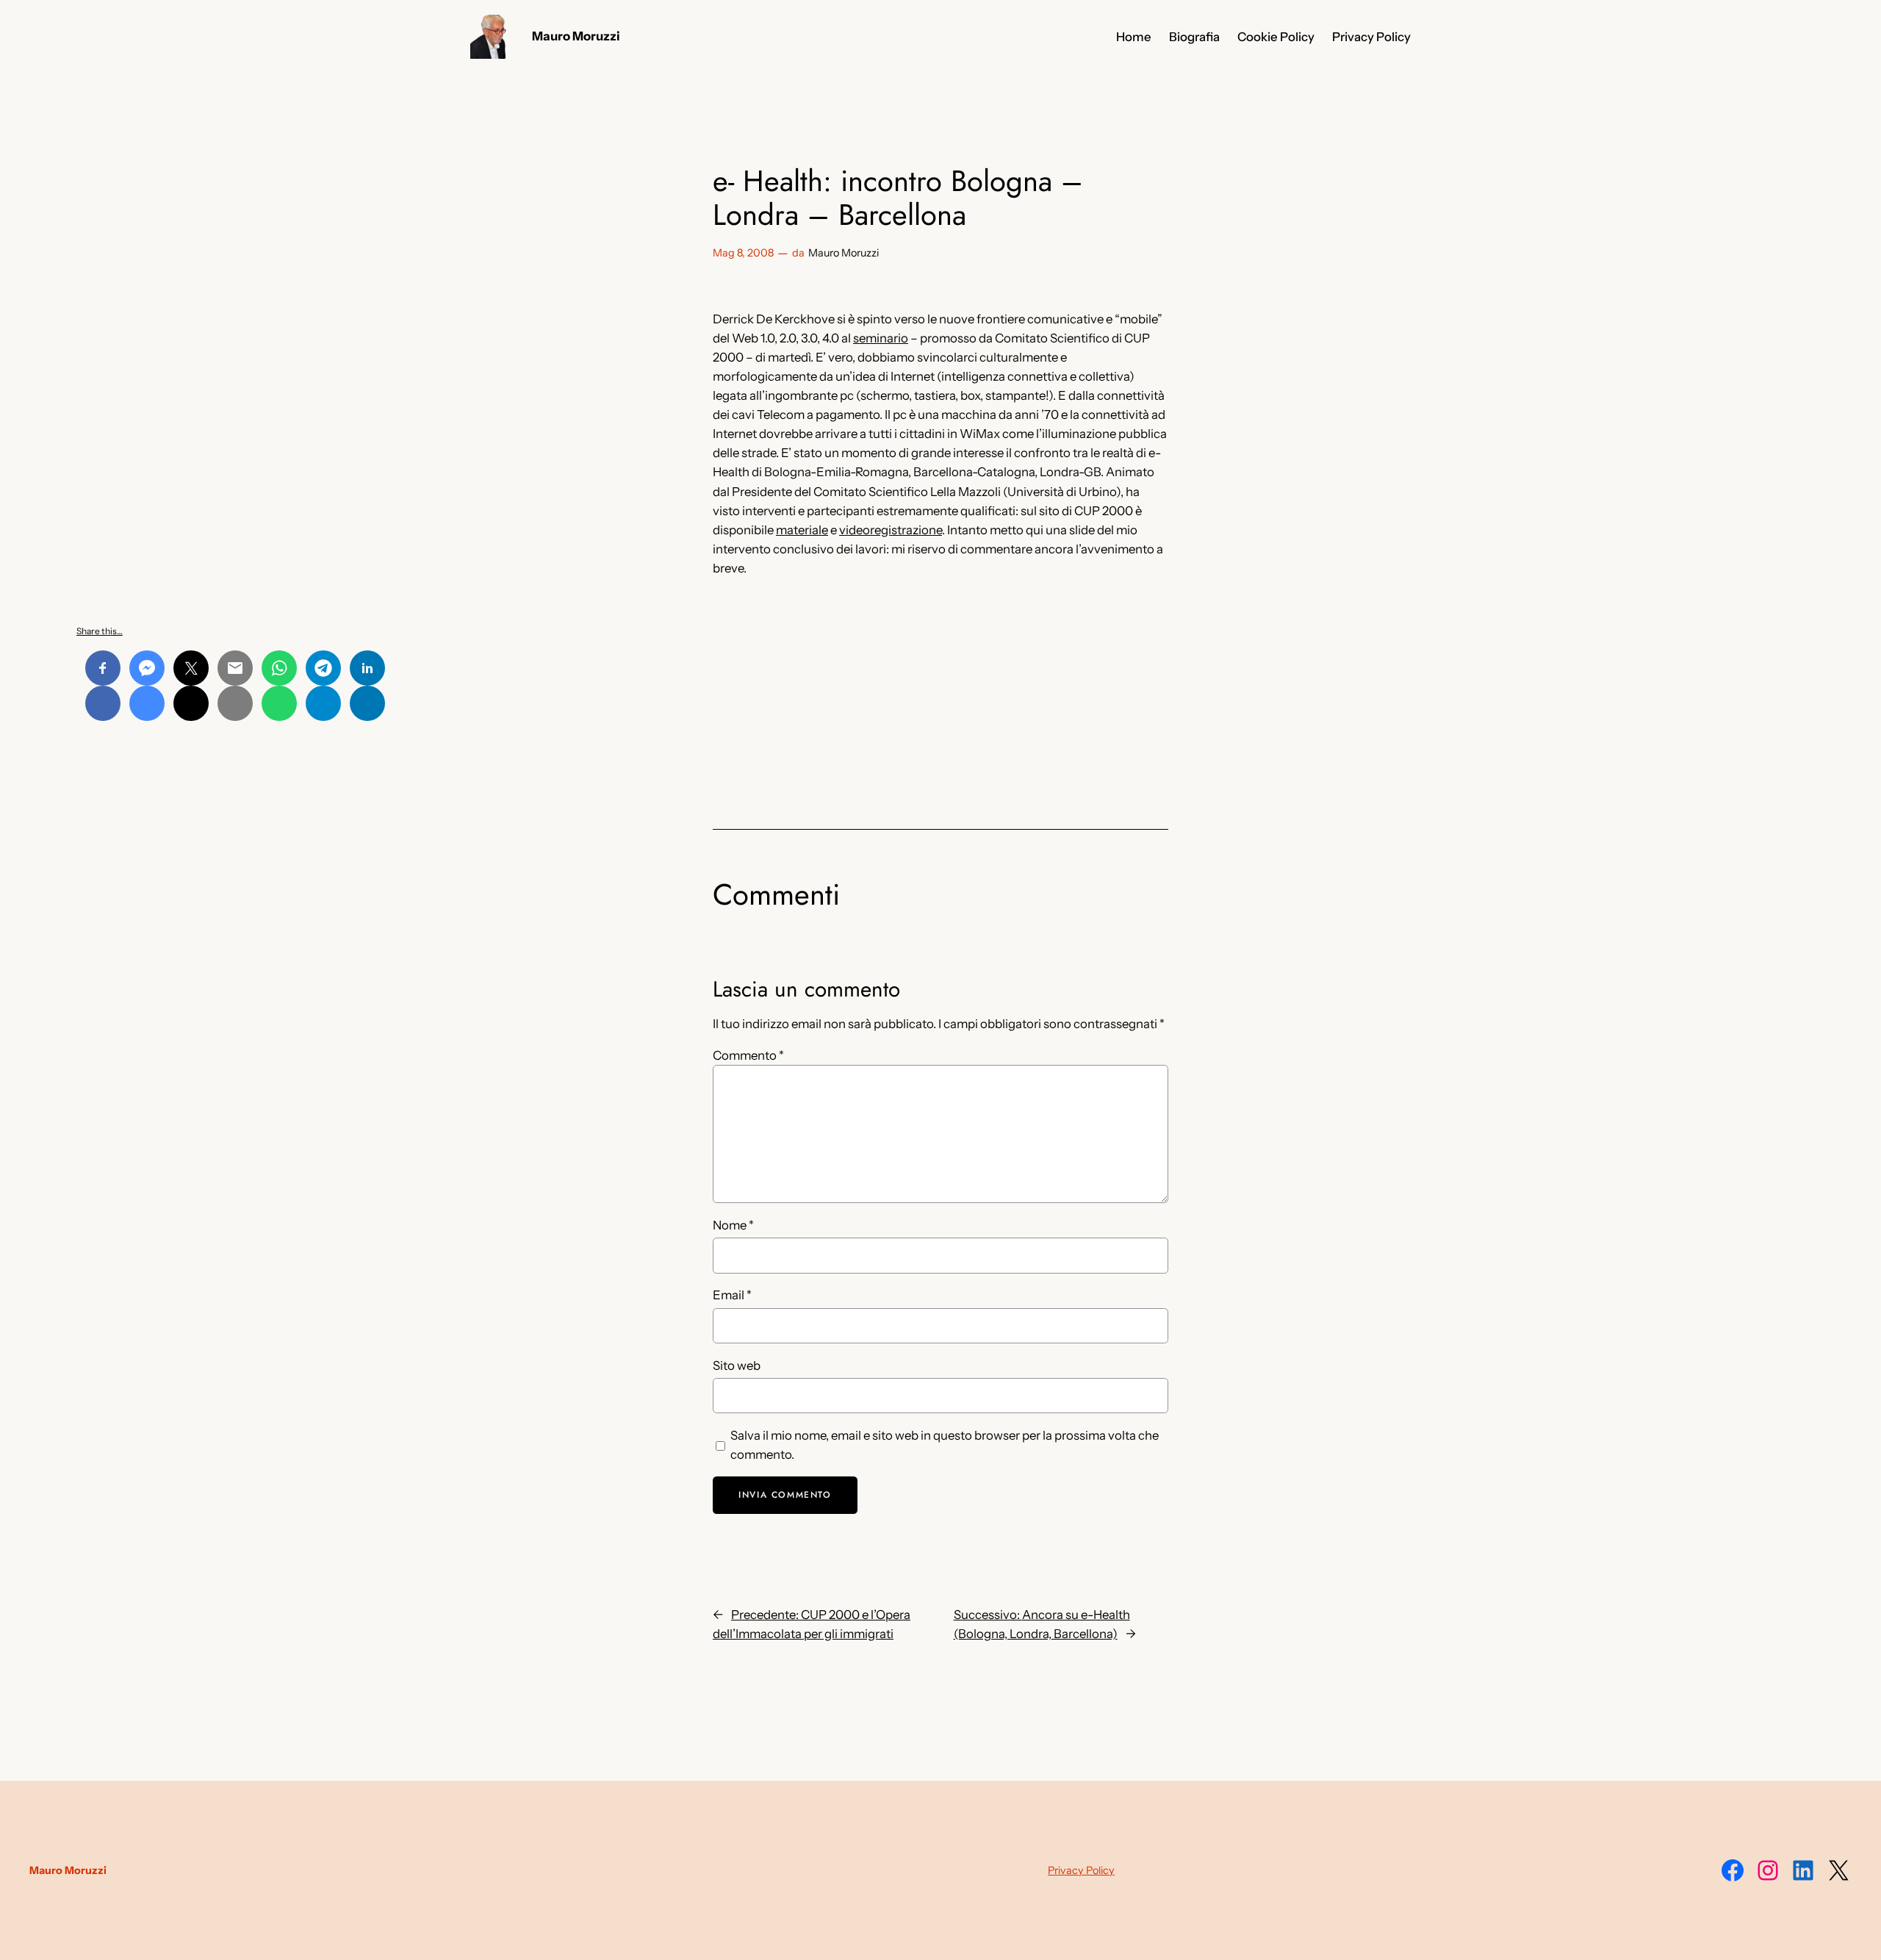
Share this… (100, 631)
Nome (733, 1225)
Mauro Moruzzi (576, 36)
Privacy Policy (1081, 1870)
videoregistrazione (891, 530)
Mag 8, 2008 (743, 253)
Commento (748, 1055)
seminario (881, 338)
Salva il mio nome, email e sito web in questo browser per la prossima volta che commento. (945, 1445)
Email (732, 1295)
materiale (802, 530)
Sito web (737, 1365)
